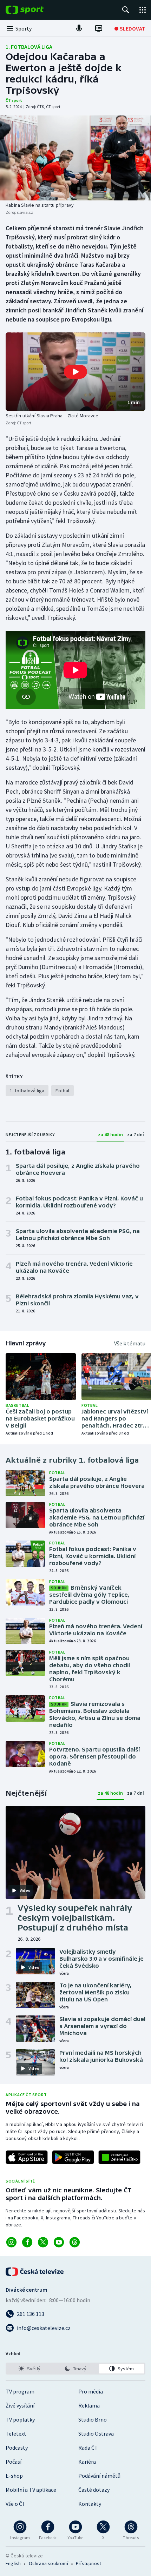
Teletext (16, 2433)
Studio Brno (93, 2419)
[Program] (99, 28)
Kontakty (90, 2504)
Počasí (14, 2462)
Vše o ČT (16, 2504)
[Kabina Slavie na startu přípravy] (75, 158)
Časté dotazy (94, 2490)
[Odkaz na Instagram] (11, 2242)
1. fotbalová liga (29, 47)
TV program (20, 2391)
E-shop (14, 2476)
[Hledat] (126, 10)
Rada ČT (88, 2448)
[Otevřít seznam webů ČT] (143, 10)
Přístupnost (88, 2563)
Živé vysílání (20, 2405)
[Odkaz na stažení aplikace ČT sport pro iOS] (27, 2157)
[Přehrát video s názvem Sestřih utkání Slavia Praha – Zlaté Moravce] (75, 372)
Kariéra (87, 2462)
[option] (29, 2369)
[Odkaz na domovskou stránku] (35, 10)
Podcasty (17, 2448)
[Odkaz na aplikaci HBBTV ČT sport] (119, 2157)
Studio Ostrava (96, 2433)
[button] (75, 372)
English (13, 2563)
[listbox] (75, 2369)
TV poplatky (20, 2419)
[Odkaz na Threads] (75, 2242)
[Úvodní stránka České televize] (35, 2272)
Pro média (91, 2391)
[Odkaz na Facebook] (27, 2242)
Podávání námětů (99, 2476)
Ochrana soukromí (48, 2563)
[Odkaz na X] (43, 2242)
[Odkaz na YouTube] (59, 2242)
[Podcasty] (79, 28)
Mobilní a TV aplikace (31, 2490)
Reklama (89, 2405)
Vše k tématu (130, 1343)
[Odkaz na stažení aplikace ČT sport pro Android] (73, 2157)
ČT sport (14, 100)
